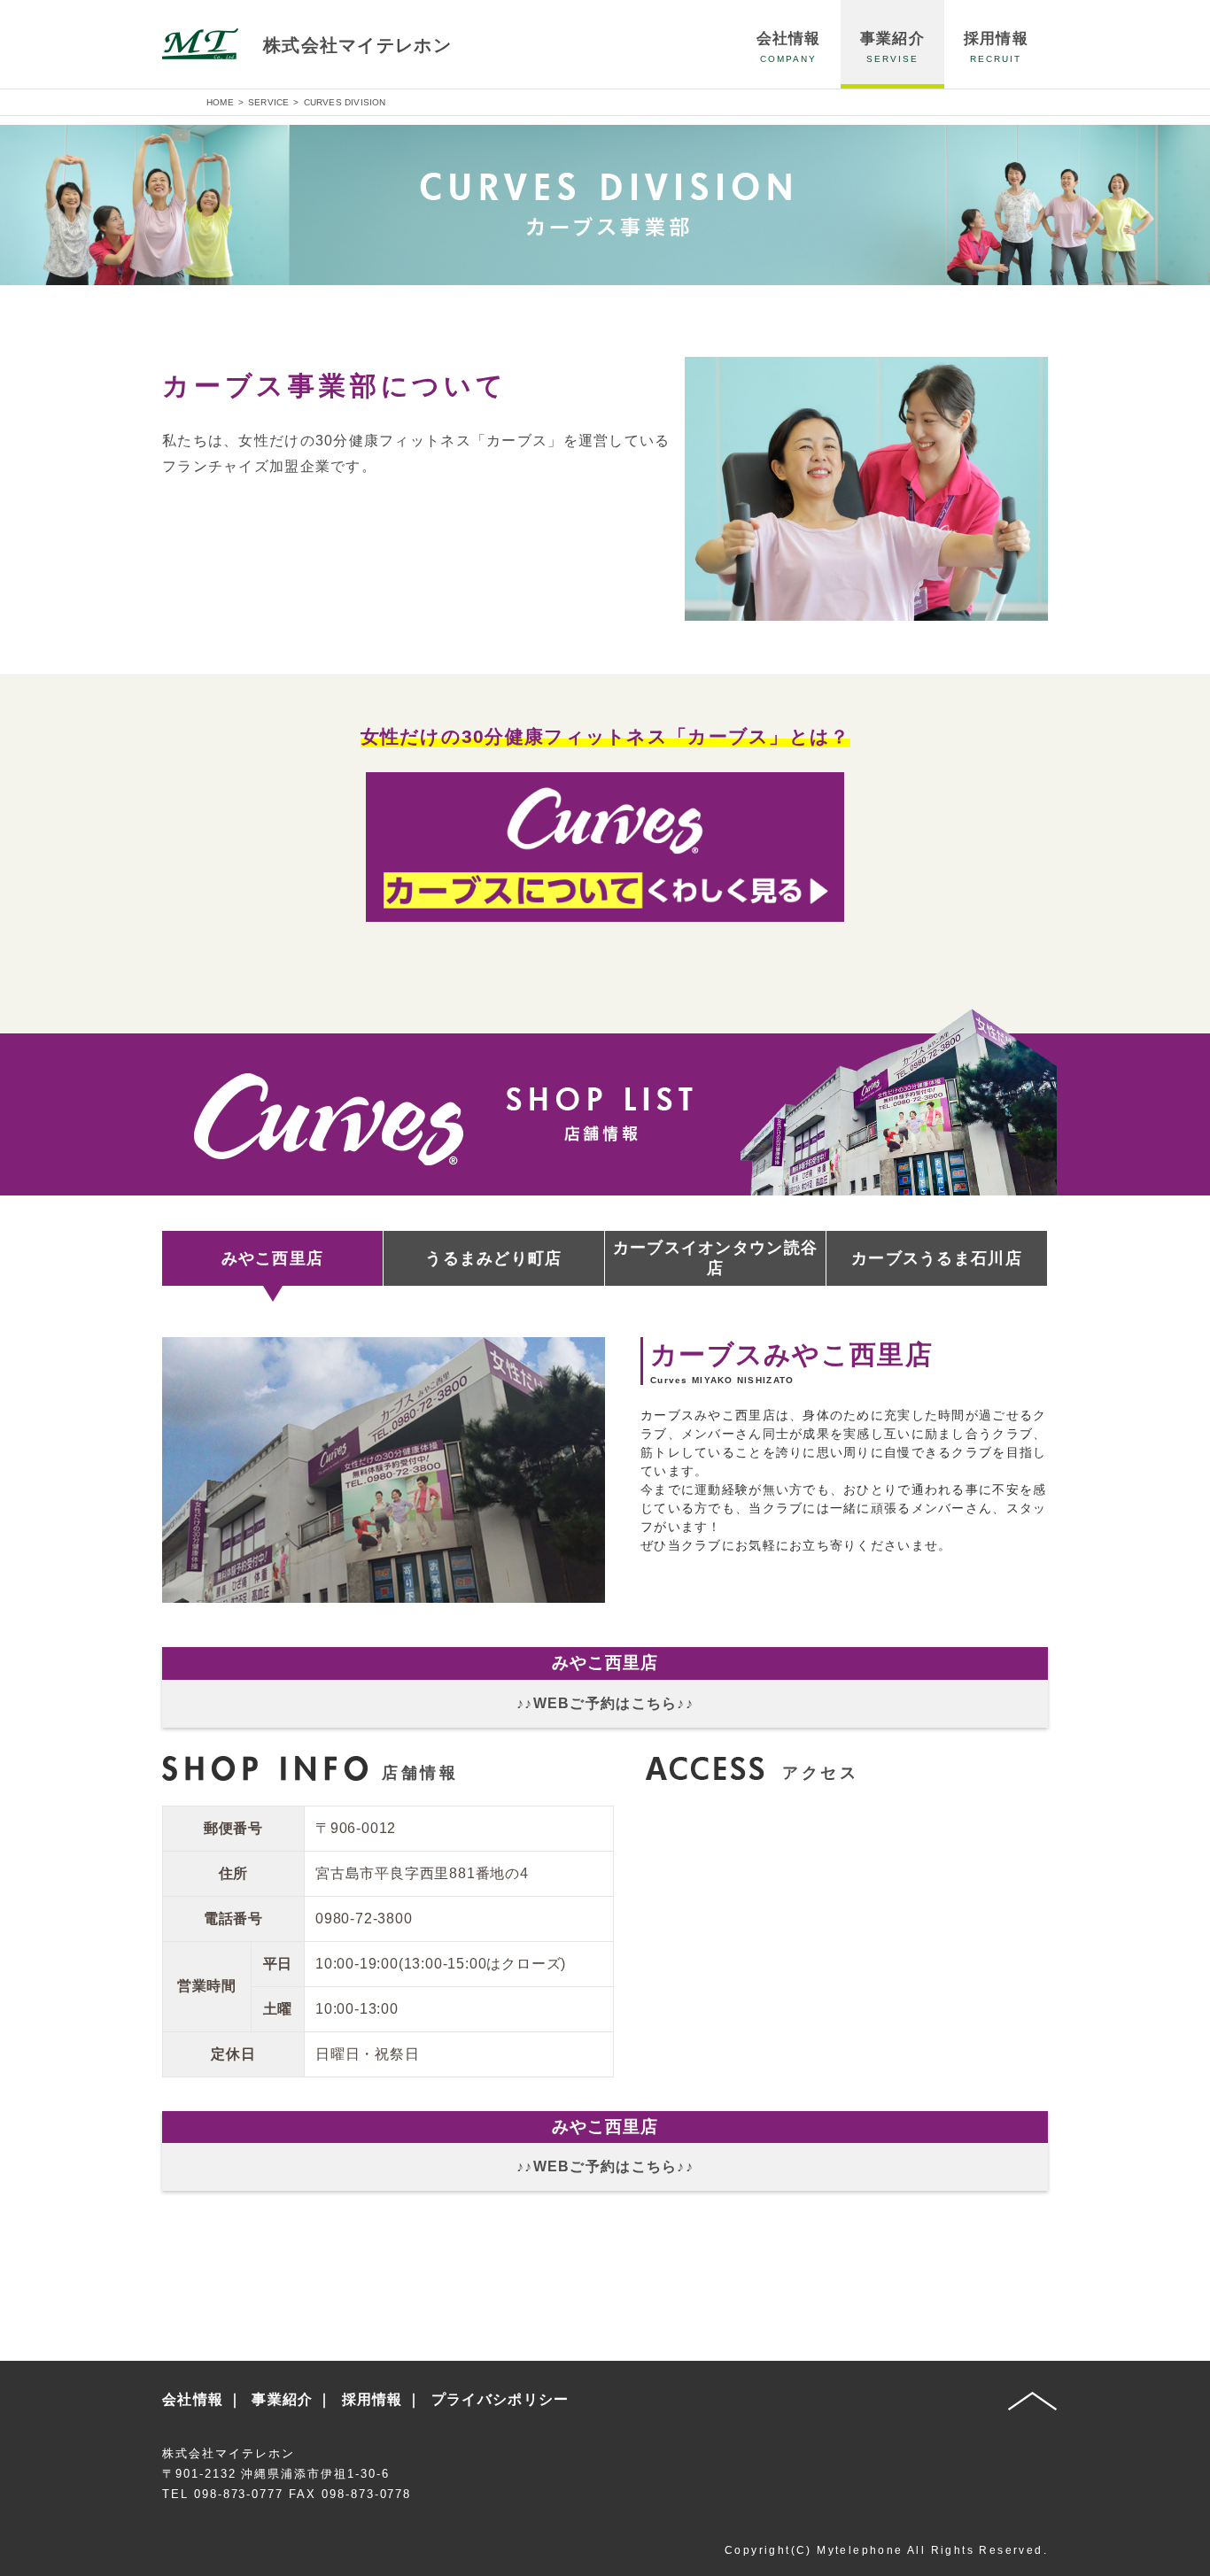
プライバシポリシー (500, 2399)
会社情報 (193, 2399)
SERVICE (268, 102)
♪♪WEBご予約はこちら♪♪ (605, 1703)
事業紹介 (282, 2399)
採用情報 (372, 2399)
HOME (220, 102)
